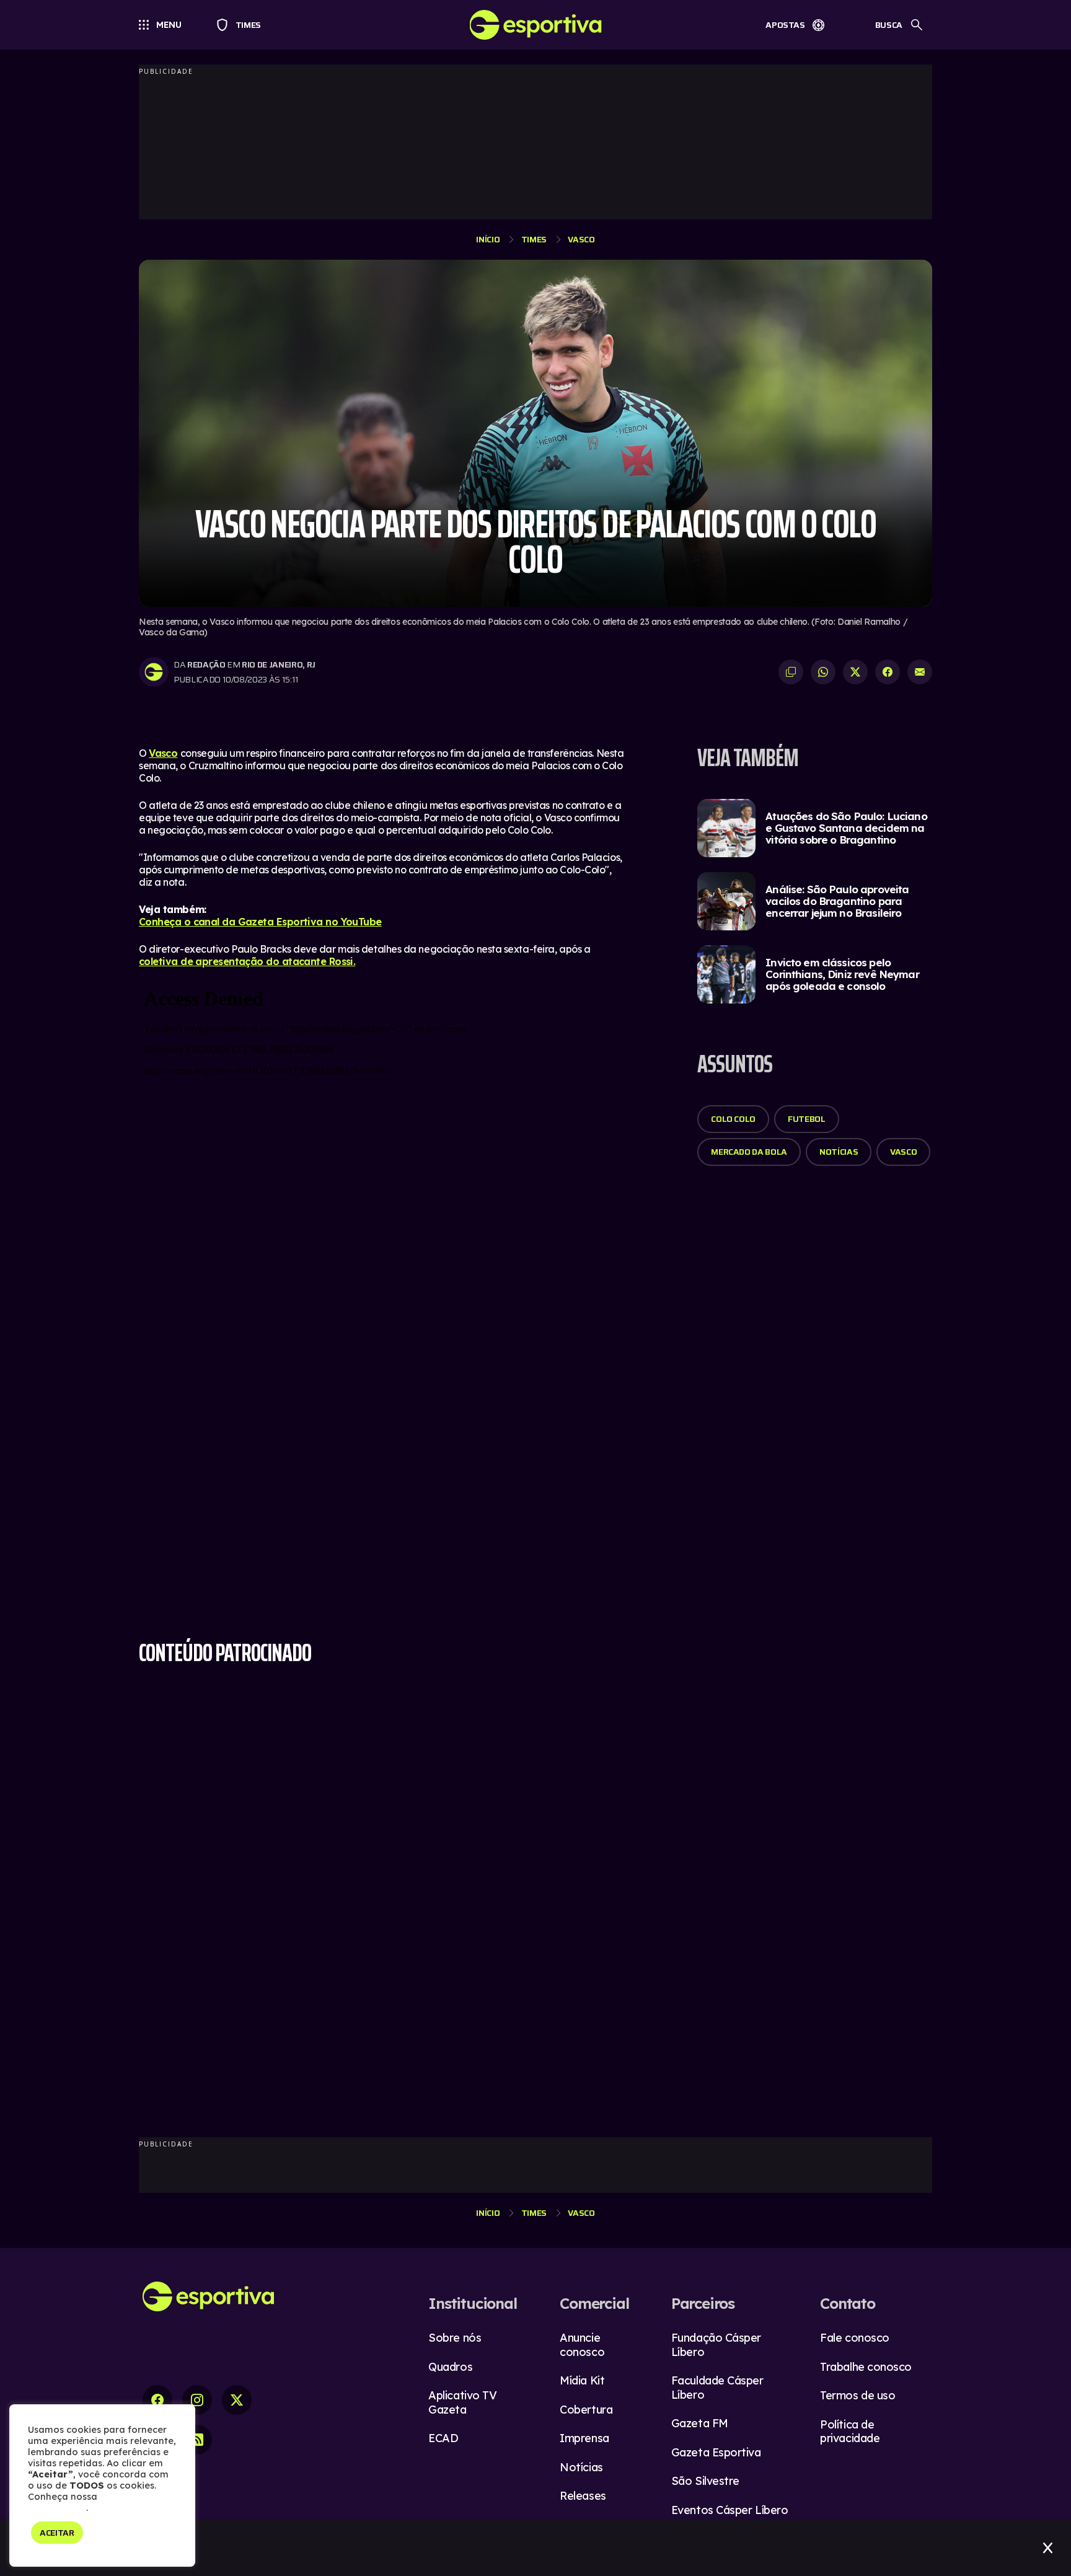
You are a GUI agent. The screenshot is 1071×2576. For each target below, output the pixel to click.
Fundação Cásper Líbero (716, 2345)
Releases (583, 2496)
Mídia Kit (582, 2380)
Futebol (807, 1119)
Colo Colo (733, 1119)
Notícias (839, 1152)
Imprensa (584, 2438)
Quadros (450, 2367)
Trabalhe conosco (866, 2367)
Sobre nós (455, 2338)
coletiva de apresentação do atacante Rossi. (247, 961)
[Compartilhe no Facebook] (888, 672)
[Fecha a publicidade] (1048, 2548)
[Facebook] (157, 2400)
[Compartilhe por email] (920, 672)
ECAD (443, 2438)
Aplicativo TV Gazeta (462, 2402)
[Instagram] (197, 2400)
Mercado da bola (749, 1152)
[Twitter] (237, 2400)
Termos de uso (857, 2395)
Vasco (581, 239)
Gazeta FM (700, 2423)
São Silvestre (705, 2481)
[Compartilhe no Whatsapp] (823, 672)
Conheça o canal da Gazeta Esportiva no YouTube (260, 922)
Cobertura (586, 2410)
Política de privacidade (850, 2432)
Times (243, 25)
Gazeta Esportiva (716, 2452)
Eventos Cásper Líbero (730, 2510)
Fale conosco (855, 2338)
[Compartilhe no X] (855, 672)
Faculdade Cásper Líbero (717, 2388)
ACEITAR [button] (57, 2533)
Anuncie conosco (582, 2345)
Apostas (785, 25)
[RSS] (197, 2440)
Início (488, 239)
